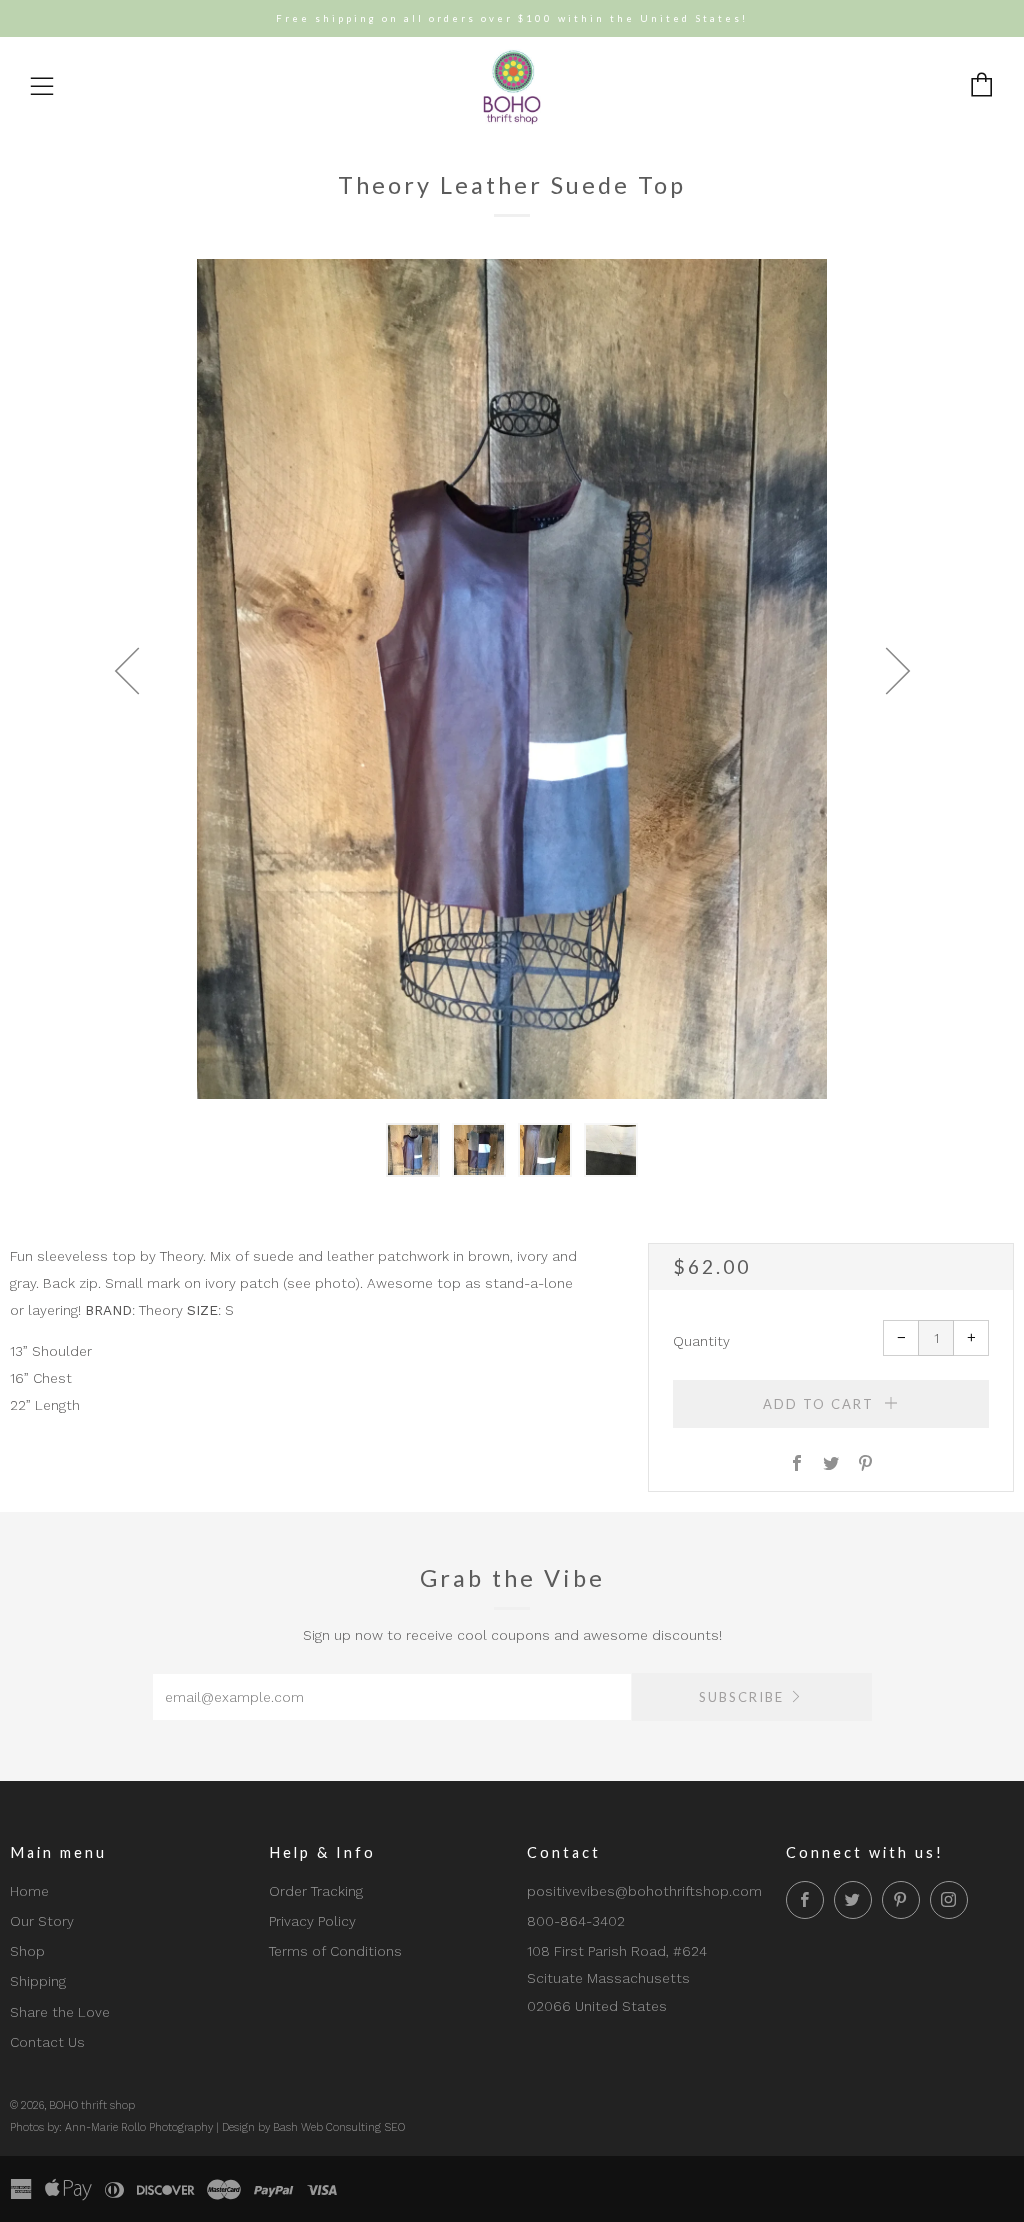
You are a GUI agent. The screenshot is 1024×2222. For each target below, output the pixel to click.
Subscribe (741, 1697)
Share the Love (60, 2012)
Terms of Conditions (335, 1951)
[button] (413, 1150)
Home (29, 1891)
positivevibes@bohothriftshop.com (644, 1891)
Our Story (42, 1921)
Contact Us (47, 2042)
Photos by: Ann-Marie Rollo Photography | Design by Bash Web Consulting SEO (207, 2127)
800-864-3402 (576, 1921)
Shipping (38, 1981)
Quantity (701, 1341)
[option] (512, 679)
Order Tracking (316, 1891)
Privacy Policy (312, 1921)
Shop (27, 1951)
